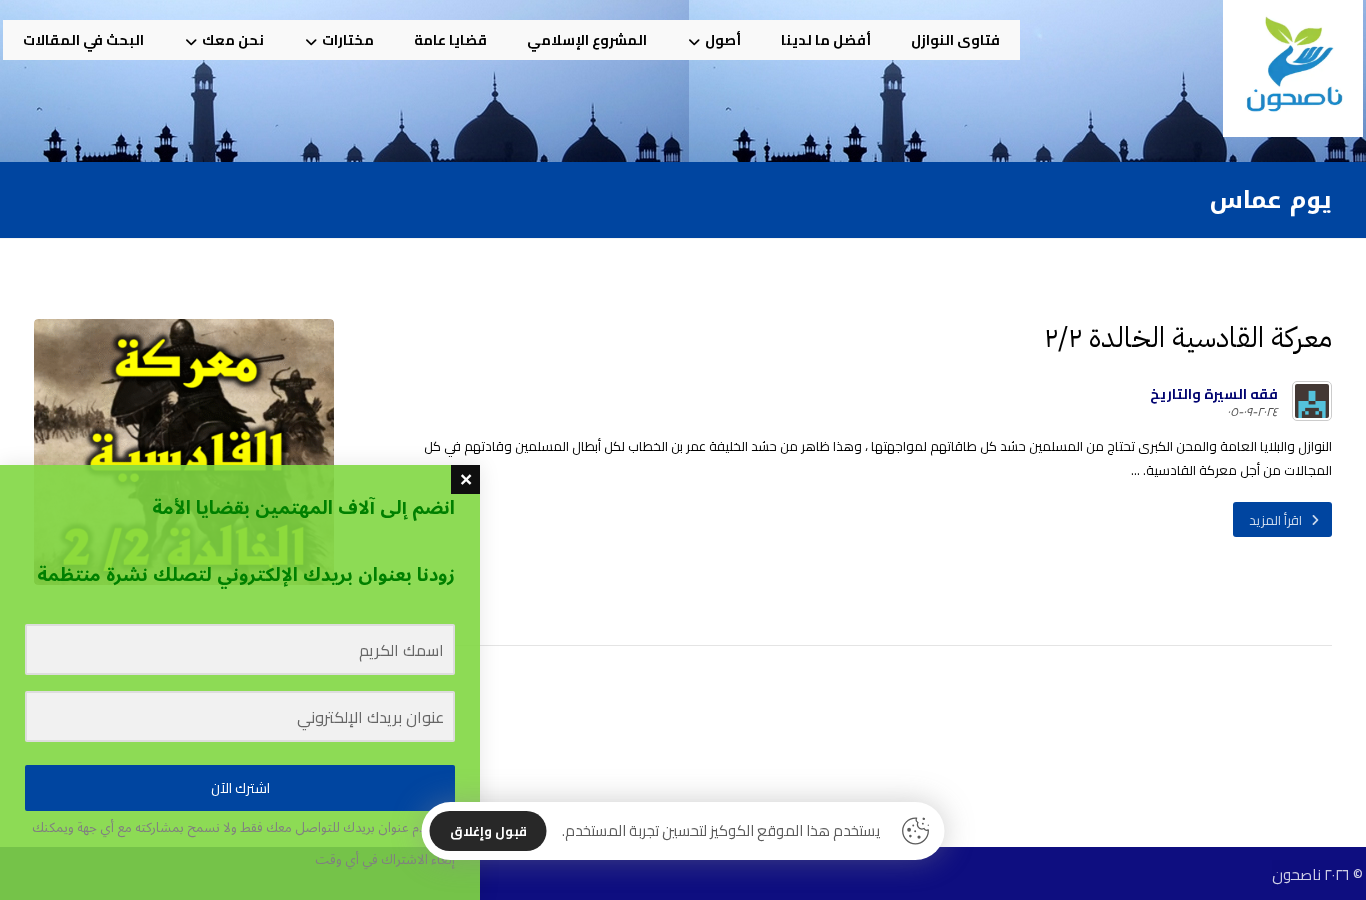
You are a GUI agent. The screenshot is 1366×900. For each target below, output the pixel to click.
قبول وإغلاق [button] (488, 831)
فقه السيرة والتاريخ (1214, 394)
